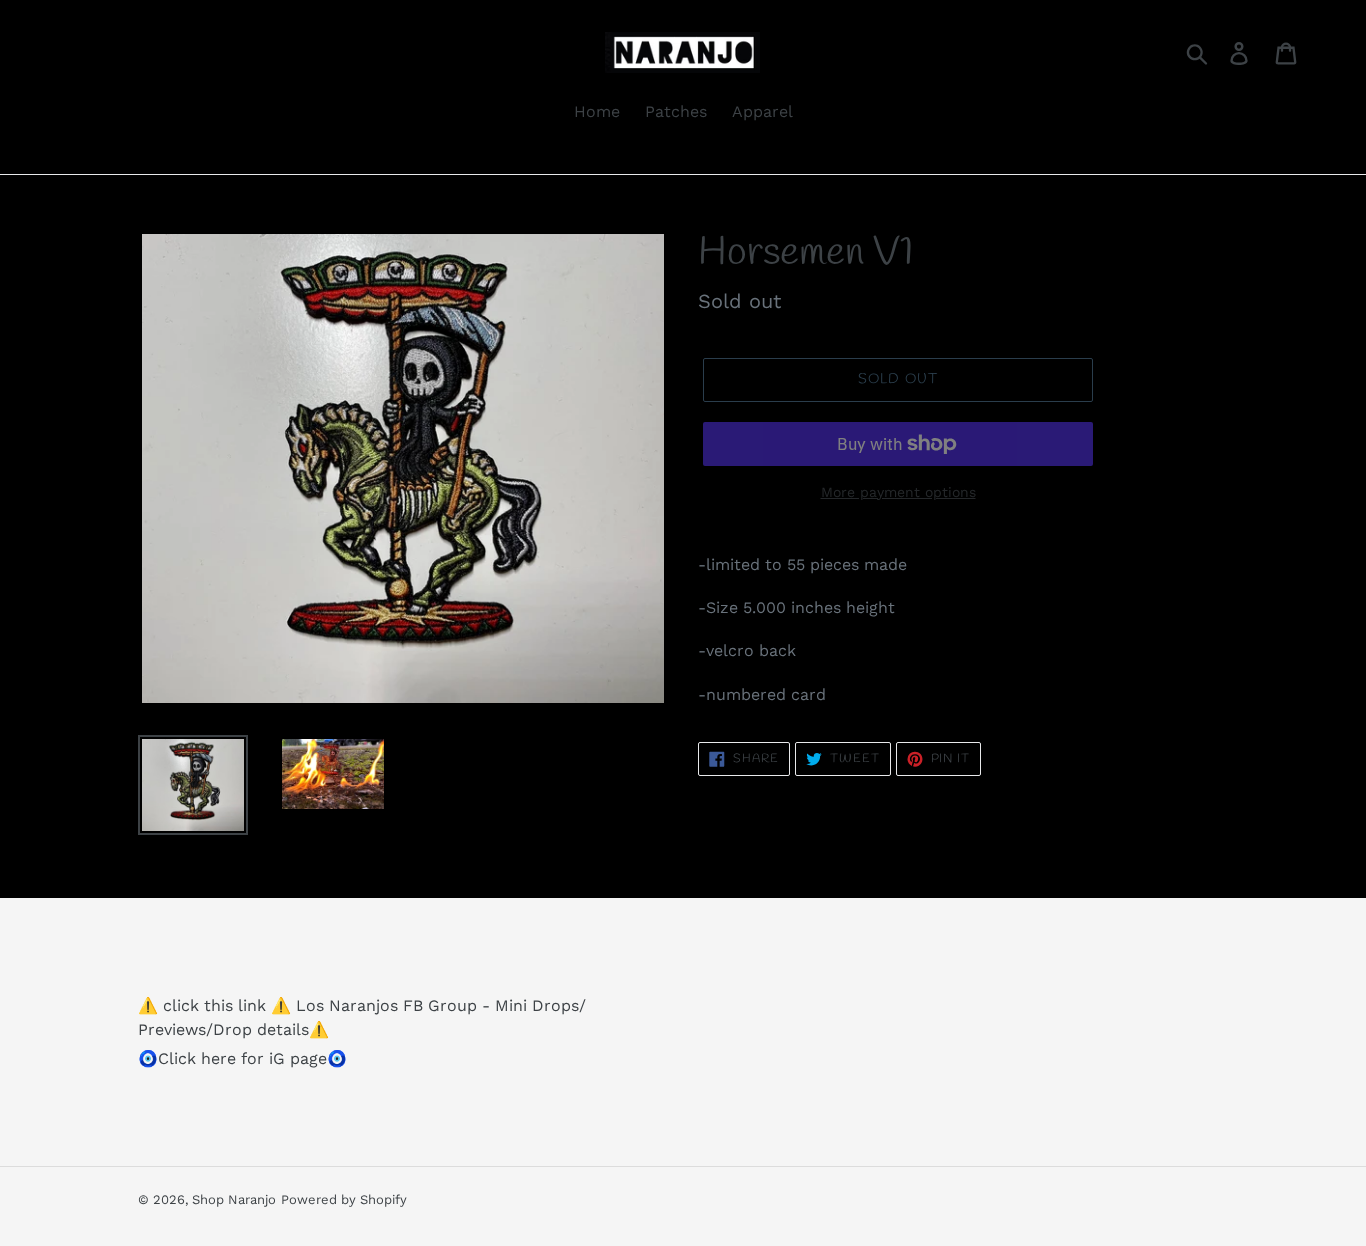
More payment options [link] (898, 492)
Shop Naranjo (234, 1199)
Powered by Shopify (344, 1199)
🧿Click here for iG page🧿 (242, 1058)
